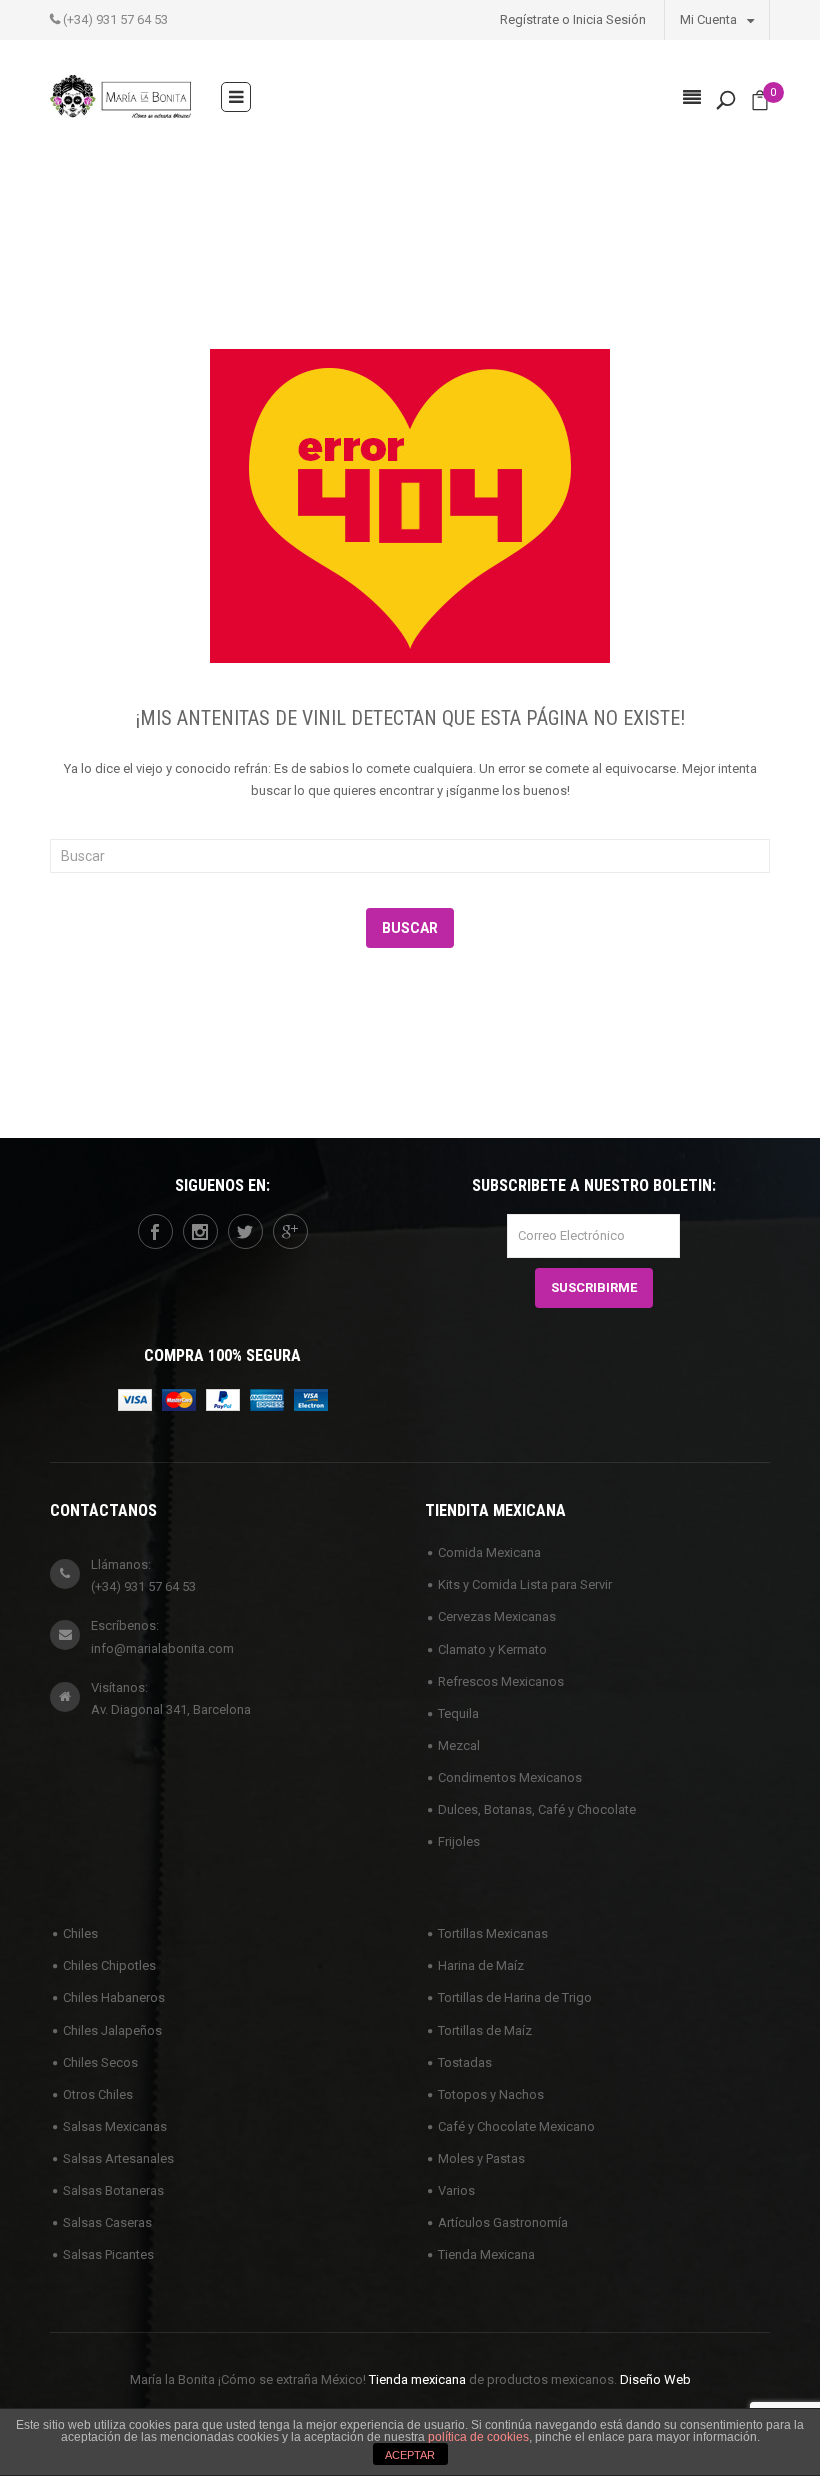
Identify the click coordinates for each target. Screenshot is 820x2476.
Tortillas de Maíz (485, 2030)
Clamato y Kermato (492, 1649)
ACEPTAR (410, 2455)
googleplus (290, 1231)
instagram (200, 1231)
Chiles (80, 1933)
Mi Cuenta (710, 19)
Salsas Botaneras (113, 2190)
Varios (456, 2190)
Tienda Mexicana (486, 2254)
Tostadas (465, 2062)
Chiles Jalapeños (112, 2030)
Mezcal (459, 1745)
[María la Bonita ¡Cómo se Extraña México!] (120, 95)
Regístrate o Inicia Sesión (573, 19)
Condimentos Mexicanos (510, 1777)
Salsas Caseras (107, 2222)
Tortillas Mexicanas (493, 1933)
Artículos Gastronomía (503, 2222)
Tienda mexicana (417, 2379)
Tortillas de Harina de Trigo (515, 1997)
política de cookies (478, 2437)
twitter (245, 1231)
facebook (155, 1231)
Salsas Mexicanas (115, 2126)
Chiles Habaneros (114, 1997)
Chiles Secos (100, 2062)
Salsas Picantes (108, 2254)
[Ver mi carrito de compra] (760, 104)
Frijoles (459, 1841)
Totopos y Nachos (491, 2094)
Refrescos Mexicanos (501, 1681)
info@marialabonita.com (162, 1648)
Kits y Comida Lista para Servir (525, 1584)
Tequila (458, 1713)
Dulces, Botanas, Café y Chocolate (537, 1809)
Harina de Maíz (481, 1965)
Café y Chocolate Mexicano (516, 2126)
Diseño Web (655, 2379)
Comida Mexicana (489, 1552)
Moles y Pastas (481, 2158)
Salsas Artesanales (118, 2158)
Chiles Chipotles (109, 1965)
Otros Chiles (98, 2094)
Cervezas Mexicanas (497, 1616)
